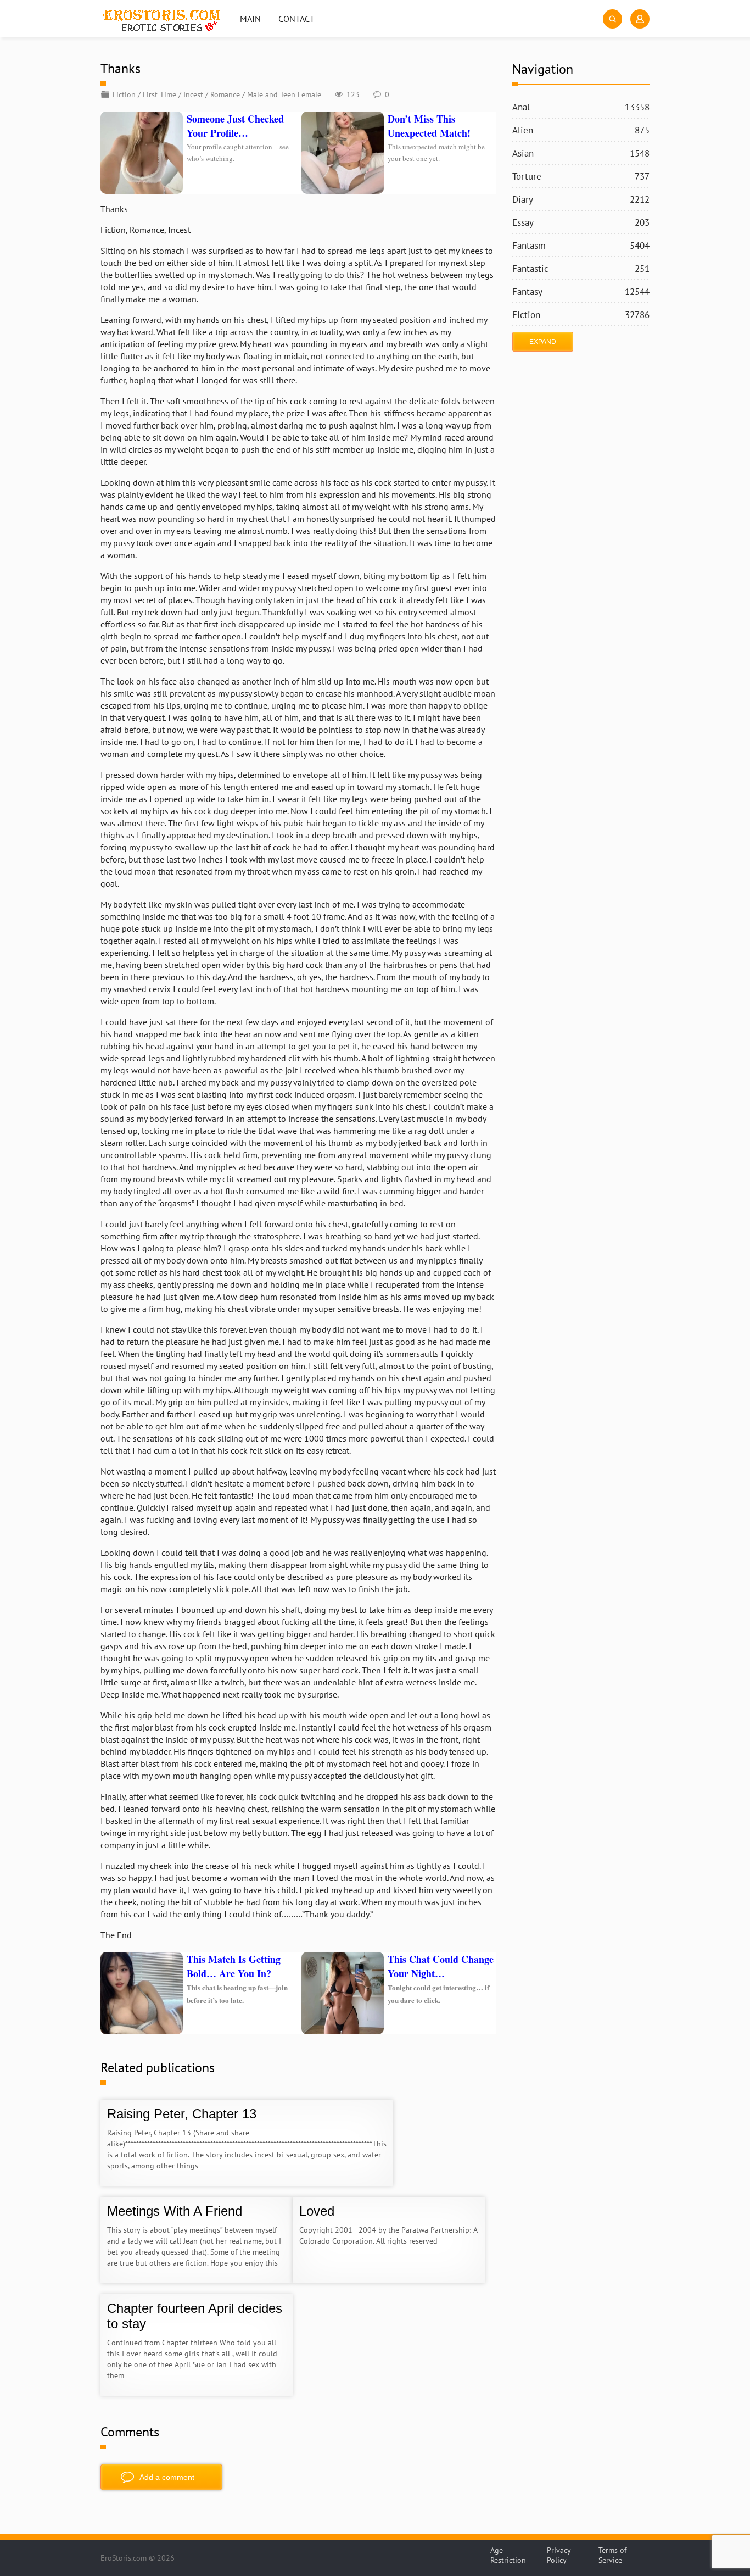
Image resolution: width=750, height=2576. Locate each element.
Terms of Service (612, 2555)
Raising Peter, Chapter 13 (182, 2114)
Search (612, 19)
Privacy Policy (559, 2555)
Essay (581, 222)
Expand (543, 342)
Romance (225, 94)
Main (250, 19)
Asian (581, 153)
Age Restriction (508, 2555)
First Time (159, 94)
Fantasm (581, 246)
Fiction (124, 94)
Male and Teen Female (284, 94)
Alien (581, 130)
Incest (193, 94)
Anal (581, 107)
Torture (581, 176)
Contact (296, 19)
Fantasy (581, 292)
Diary (581, 199)
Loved (317, 2211)
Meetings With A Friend (175, 2211)
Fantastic (581, 269)
